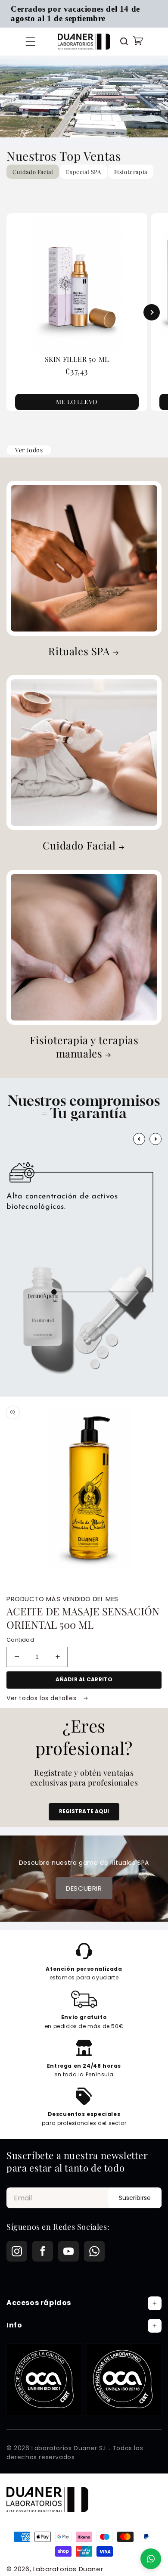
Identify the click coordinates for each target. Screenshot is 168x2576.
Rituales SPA (79, 651)
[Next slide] (152, 312)
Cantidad (20, 1640)
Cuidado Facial (79, 845)
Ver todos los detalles (42, 1698)
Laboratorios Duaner (68, 2569)
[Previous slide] (17, 312)
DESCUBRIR (84, 1888)
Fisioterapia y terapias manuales (84, 1047)
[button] (31, 41)
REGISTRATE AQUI (84, 1811)
